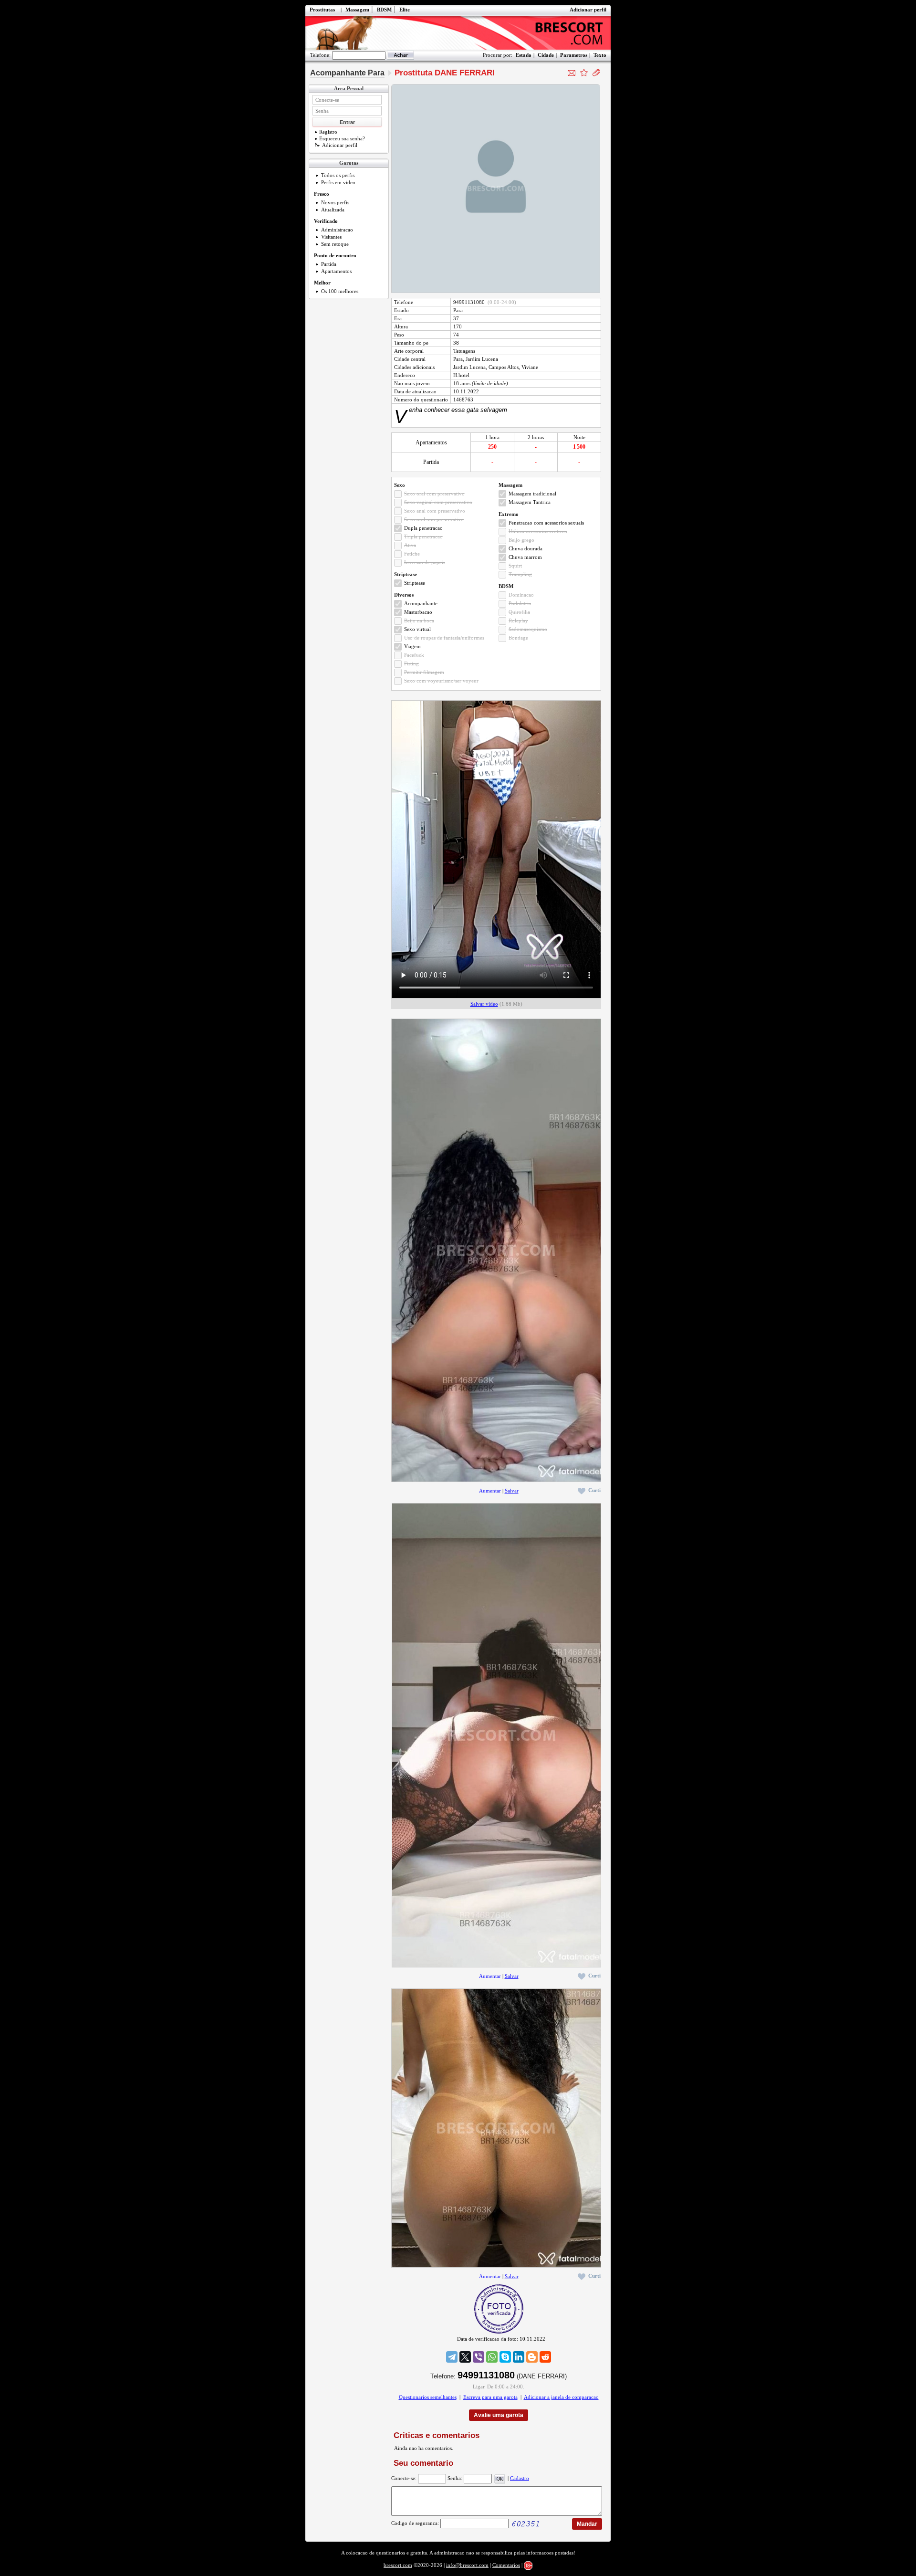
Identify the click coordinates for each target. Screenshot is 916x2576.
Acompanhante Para (347, 73)
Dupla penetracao (423, 528)
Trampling (520, 574)
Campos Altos (504, 367)
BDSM (384, 10)
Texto (600, 55)
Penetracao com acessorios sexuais (546, 523)
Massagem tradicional (532, 494)
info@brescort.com (467, 2565)
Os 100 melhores (340, 291)
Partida (329, 264)
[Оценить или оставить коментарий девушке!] (584, 73)
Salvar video (484, 1004)
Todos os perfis (338, 175)
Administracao (337, 230)
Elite (405, 10)
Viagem (412, 646)
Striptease (415, 583)
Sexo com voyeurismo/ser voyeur (441, 681)
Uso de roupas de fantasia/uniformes (444, 638)
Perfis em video (338, 182)
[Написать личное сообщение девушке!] (572, 73)
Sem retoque (335, 244)
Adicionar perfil (588, 10)
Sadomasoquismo (528, 629)
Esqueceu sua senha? (342, 138)
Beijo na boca (419, 620)
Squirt (515, 566)
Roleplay (518, 620)
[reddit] (545, 2357)
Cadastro (520, 2478)
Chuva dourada (526, 548)
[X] (465, 2357)
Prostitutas (322, 10)
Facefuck (414, 655)
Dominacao (521, 595)
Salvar (512, 1491)
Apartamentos (336, 271)
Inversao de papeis (425, 562)
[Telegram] (452, 2357)
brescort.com (398, 2565)
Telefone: (320, 55)
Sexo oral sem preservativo (434, 519)
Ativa (410, 545)
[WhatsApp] (492, 2357)
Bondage (518, 638)
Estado (524, 55)
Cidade (546, 55)
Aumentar (490, 1491)
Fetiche (412, 554)
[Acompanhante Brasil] (458, 33)
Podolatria (520, 603)
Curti (594, 1490)
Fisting (411, 663)
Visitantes (331, 237)
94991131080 (469, 302)
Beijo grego (521, 540)
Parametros (574, 55)
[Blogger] (532, 2357)
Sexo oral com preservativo (434, 494)
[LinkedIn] (519, 2357)
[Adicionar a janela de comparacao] (596, 73)
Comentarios (506, 2565)
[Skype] (505, 2357)
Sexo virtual (417, 629)
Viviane (530, 367)
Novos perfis (335, 202)
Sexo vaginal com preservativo (438, 502)
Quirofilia (519, 612)
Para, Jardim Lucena (476, 359)
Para (458, 310)
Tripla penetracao (423, 536)
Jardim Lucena (469, 367)
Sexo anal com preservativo (435, 511)
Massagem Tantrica (530, 502)
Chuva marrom (525, 557)
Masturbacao (418, 612)
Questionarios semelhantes (428, 2397)
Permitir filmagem (424, 672)
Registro (328, 132)
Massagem (357, 10)
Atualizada (333, 210)
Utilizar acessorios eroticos (538, 531)
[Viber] (479, 2357)
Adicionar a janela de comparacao (561, 2397)
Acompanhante (421, 603)
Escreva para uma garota (490, 2397)
